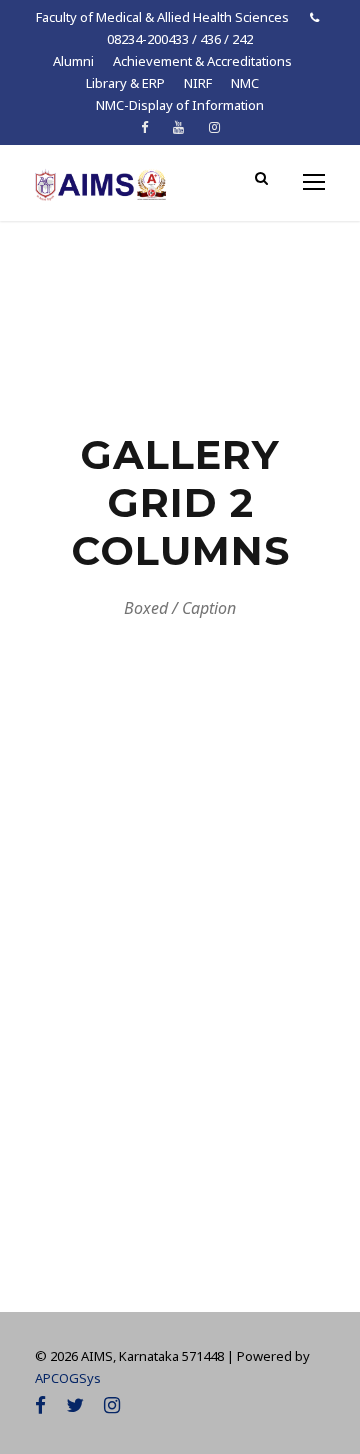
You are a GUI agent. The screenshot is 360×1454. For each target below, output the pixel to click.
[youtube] (178, 127)
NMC (245, 83)
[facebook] (144, 127)
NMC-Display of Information (180, 105)
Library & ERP (125, 83)
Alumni (73, 61)
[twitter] (75, 1405)
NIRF (198, 83)
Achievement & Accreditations (202, 61)
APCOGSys (68, 1378)
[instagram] (214, 127)
